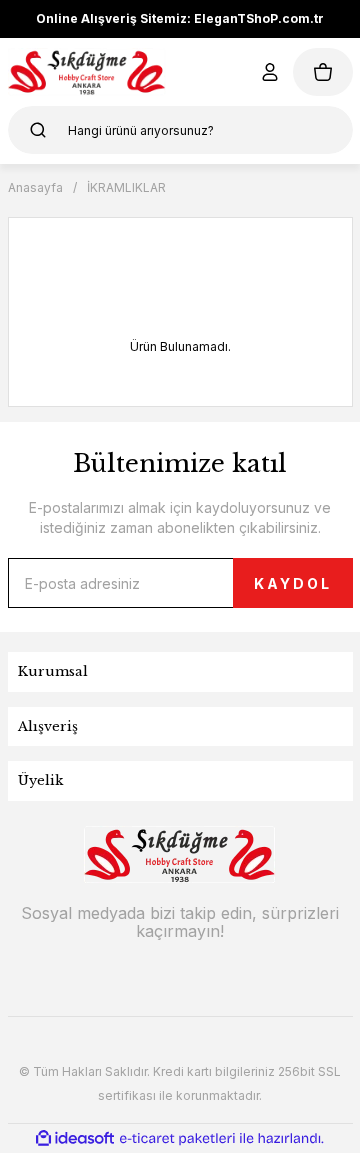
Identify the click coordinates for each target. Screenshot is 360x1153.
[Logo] (87, 72)
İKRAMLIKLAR (126, 187)
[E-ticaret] (177, 1138)
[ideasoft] (75, 1138)
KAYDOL (293, 583)
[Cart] (323, 72)
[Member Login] (270, 72)
